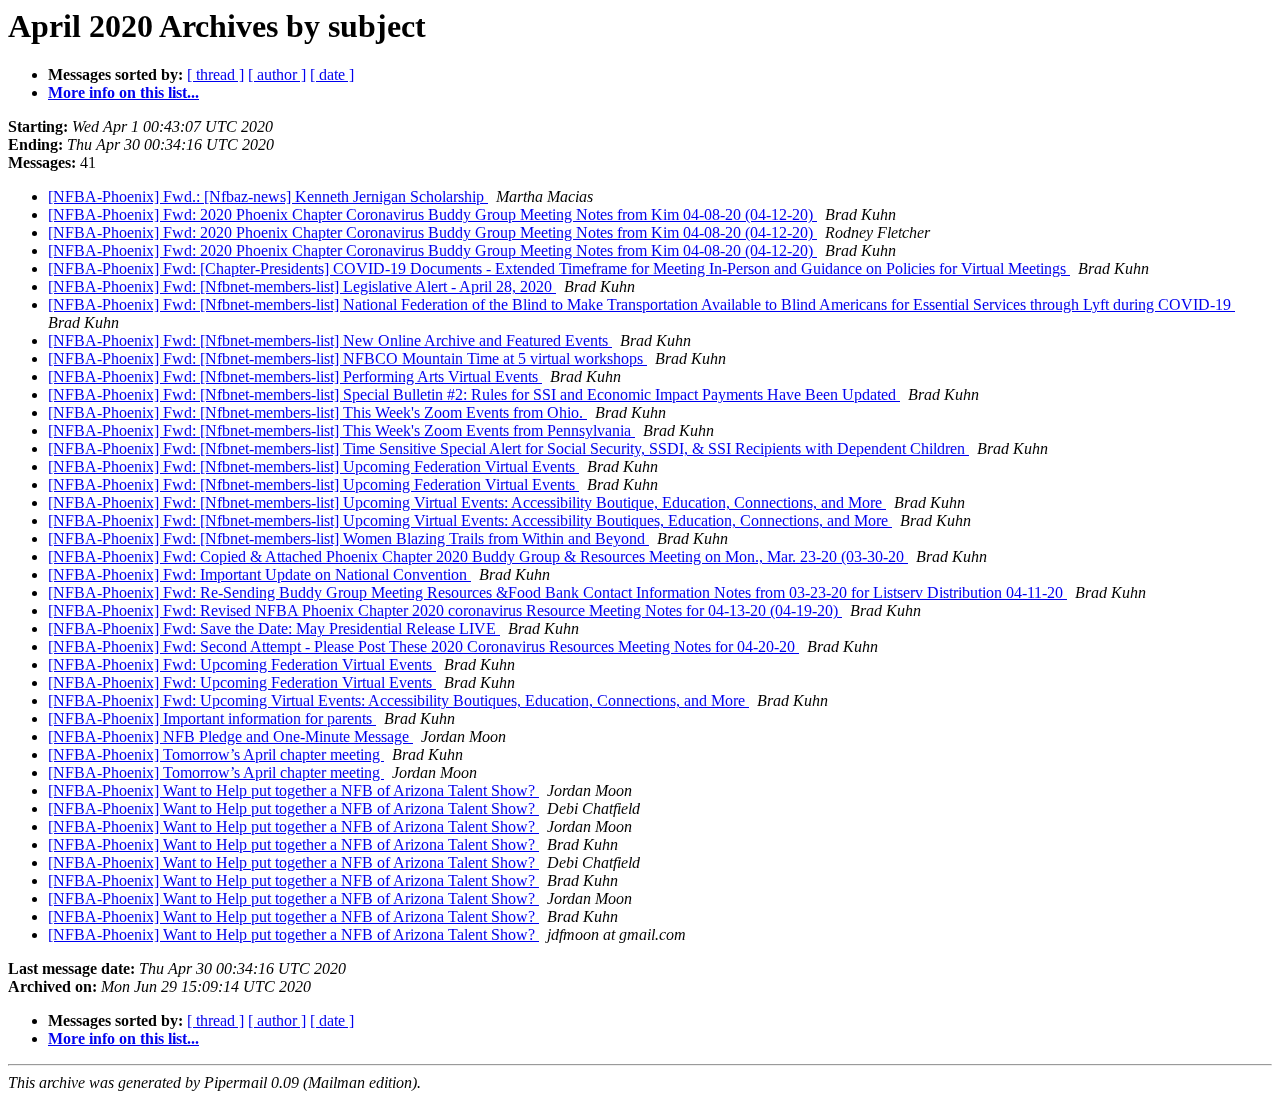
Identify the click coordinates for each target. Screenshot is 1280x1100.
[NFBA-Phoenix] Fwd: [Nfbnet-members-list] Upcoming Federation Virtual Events (313, 466)
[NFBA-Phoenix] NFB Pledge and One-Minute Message (230, 736)
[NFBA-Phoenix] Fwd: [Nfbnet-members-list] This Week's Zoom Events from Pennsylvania (341, 430)
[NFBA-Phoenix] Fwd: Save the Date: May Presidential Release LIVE (274, 628)
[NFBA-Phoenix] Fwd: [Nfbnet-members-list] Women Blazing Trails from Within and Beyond (348, 538)
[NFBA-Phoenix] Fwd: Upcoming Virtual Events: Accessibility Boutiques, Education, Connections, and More (398, 700)
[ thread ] (215, 74)
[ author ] (277, 74)
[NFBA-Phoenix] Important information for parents (212, 718)
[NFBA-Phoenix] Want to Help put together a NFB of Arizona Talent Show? (293, 790)
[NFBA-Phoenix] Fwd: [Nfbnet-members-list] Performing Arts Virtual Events (295, 376)
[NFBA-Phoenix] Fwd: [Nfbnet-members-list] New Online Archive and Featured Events (330, 340)
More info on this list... (123, 92)
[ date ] (332, 74)
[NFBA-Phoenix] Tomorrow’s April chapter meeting (216, 754)
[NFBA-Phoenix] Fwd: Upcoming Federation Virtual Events (242, 664)
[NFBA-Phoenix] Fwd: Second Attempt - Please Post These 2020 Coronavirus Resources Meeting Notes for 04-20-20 (423, 646)
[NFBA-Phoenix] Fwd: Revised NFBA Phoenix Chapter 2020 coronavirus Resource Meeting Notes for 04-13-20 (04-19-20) (445, 610)
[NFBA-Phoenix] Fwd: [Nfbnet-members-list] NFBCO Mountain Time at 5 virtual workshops (347, 358)
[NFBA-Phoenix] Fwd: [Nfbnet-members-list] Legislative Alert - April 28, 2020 (302, 286)
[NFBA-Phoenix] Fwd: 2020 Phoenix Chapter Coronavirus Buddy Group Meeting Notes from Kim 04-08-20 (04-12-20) (432, 214)
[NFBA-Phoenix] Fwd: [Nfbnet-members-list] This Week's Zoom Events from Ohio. (317, 412)
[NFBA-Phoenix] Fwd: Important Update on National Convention (259, 574)
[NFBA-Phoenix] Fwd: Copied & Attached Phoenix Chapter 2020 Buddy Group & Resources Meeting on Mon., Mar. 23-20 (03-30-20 (478, 556)
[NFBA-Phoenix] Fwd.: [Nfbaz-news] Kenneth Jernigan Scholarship (268, 196)
